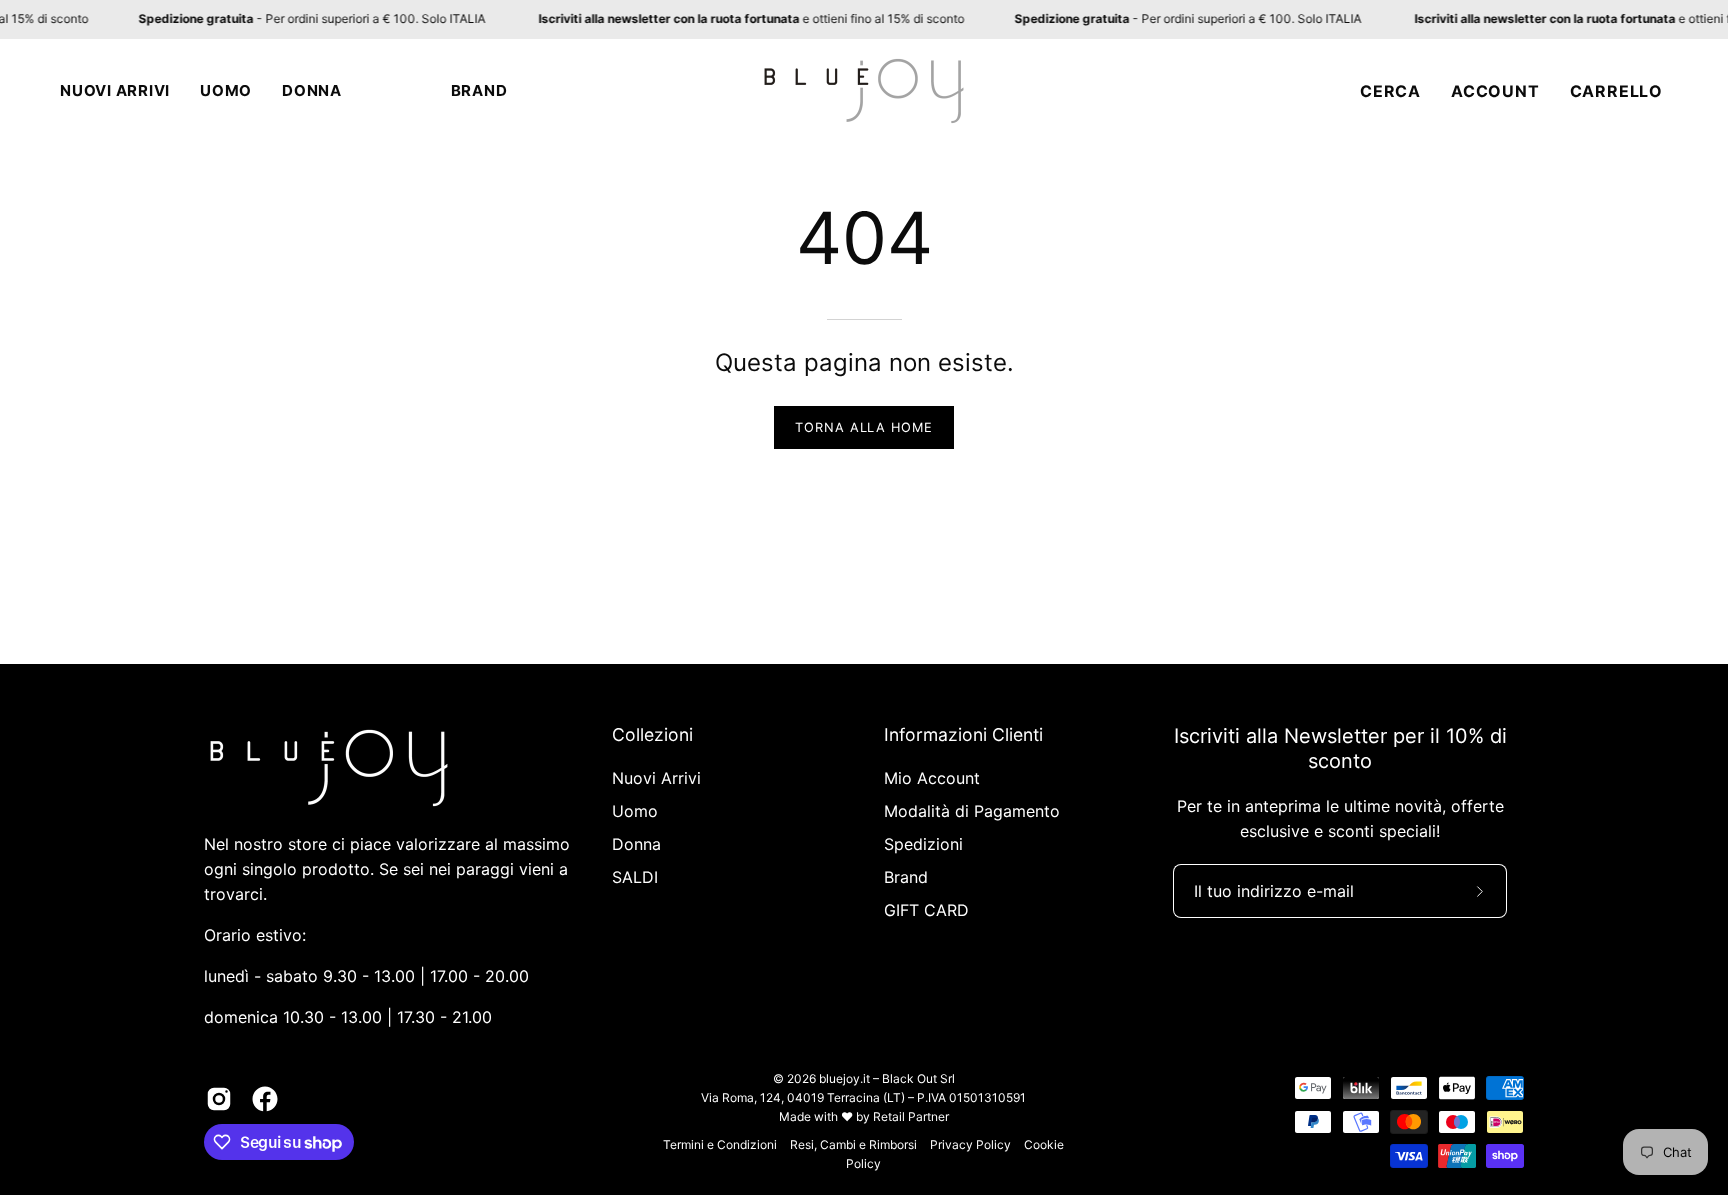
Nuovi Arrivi (656, 778)
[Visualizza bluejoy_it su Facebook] (265, 1099)
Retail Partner (911, 1116)
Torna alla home (864, 427)
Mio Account (932, 778)
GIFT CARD (926, 910)
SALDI (635, 877)
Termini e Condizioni (720, 1144)
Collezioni (652, 734)
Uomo (635, 811)
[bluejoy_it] (864, 91)
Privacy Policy (970, 1144)
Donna (636, 844)
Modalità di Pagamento (972, 811)
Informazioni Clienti (963, 734)
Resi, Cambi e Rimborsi (853, 1144)
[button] (115, 91)
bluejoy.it (844, 1078)
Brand (906, 877)
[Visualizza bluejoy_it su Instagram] (219, 1099)
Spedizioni (923, 844)
